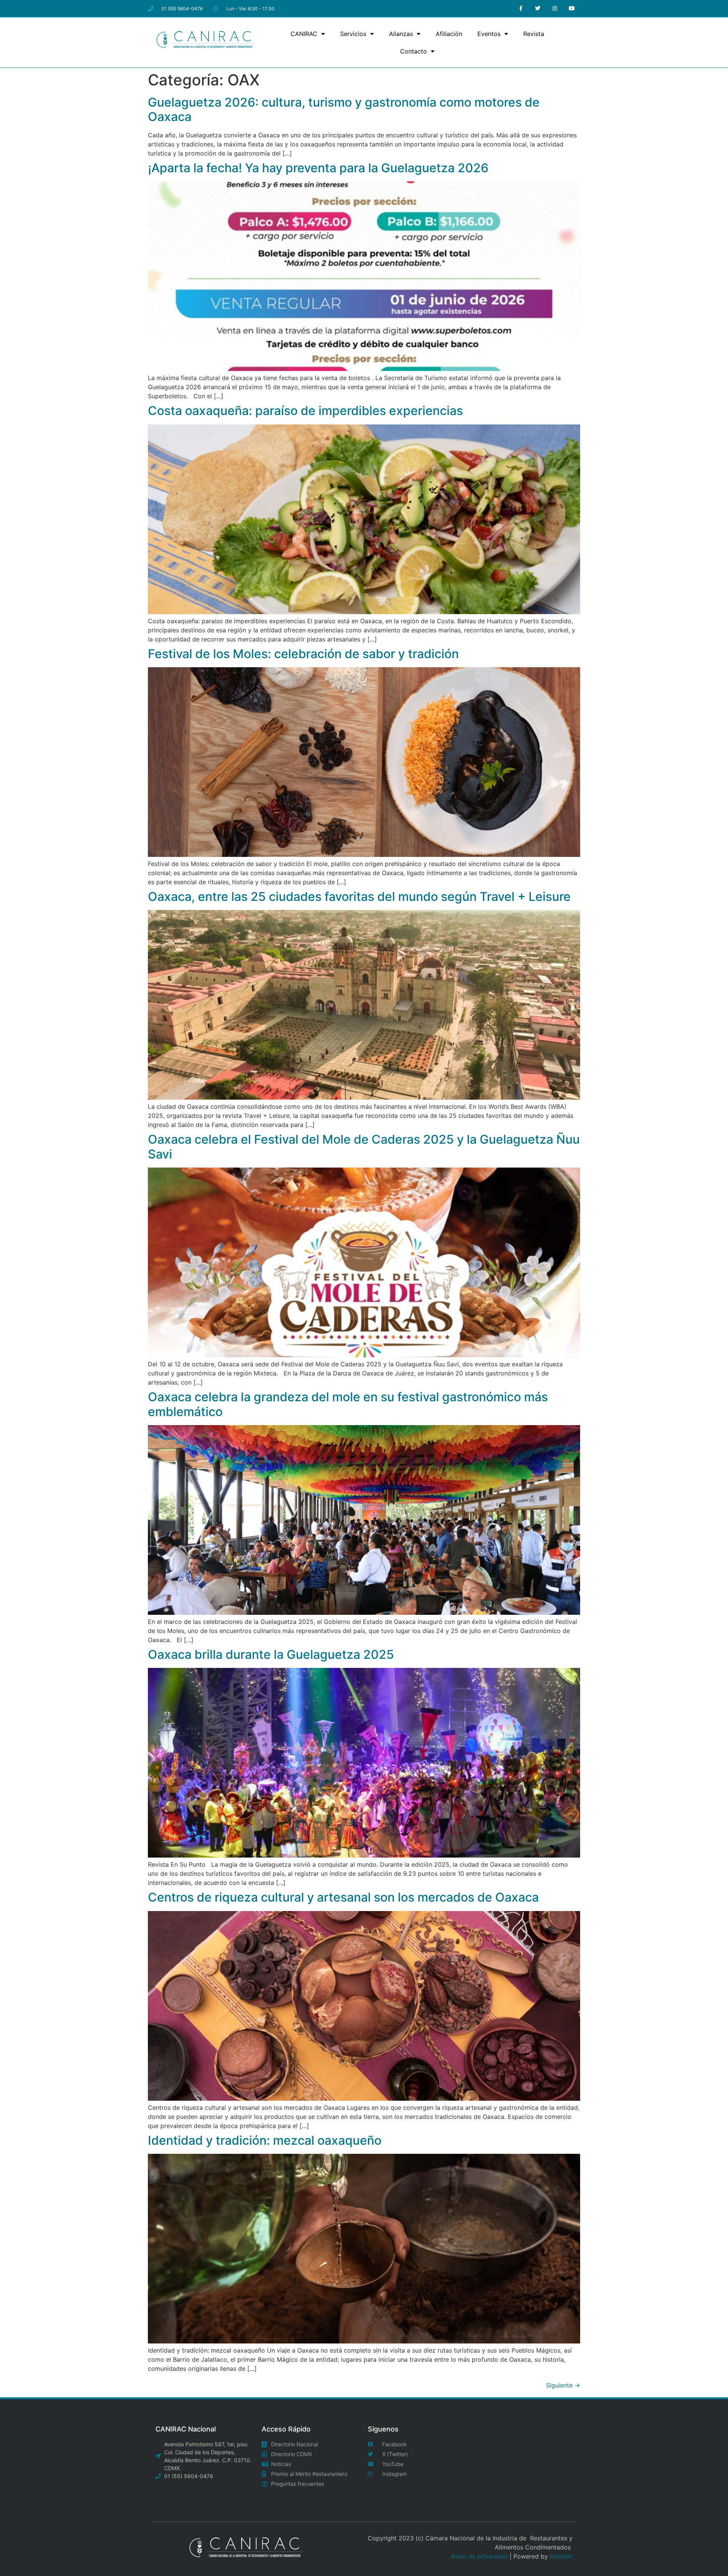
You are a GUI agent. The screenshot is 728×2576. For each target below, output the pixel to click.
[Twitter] (538, 9)
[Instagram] (555, 9)
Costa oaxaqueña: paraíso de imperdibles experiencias (305, 411)
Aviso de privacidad (479, 2556)
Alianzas (401, 34)
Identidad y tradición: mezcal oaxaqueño (265, 2140)
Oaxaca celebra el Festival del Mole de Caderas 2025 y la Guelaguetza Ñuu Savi (364, 1147)
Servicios (353, 34)
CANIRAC (304, 34)
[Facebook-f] (521, 9)
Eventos (489, 34)
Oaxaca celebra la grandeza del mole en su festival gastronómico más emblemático (348, 1404)
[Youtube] (572, 9)
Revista (534, 34)
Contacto (413, 51)
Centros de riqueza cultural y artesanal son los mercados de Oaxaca (343, 1897)
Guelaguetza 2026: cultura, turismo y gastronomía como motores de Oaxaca (344, 109)
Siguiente (563, 2385)
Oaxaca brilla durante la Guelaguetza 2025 (271, 1654)
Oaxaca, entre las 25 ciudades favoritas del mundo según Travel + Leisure (359, 897)
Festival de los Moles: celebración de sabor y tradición (303, 654)
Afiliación (449, 34)
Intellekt (561, 2556)
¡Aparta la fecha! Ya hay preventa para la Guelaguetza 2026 (318, 168)
